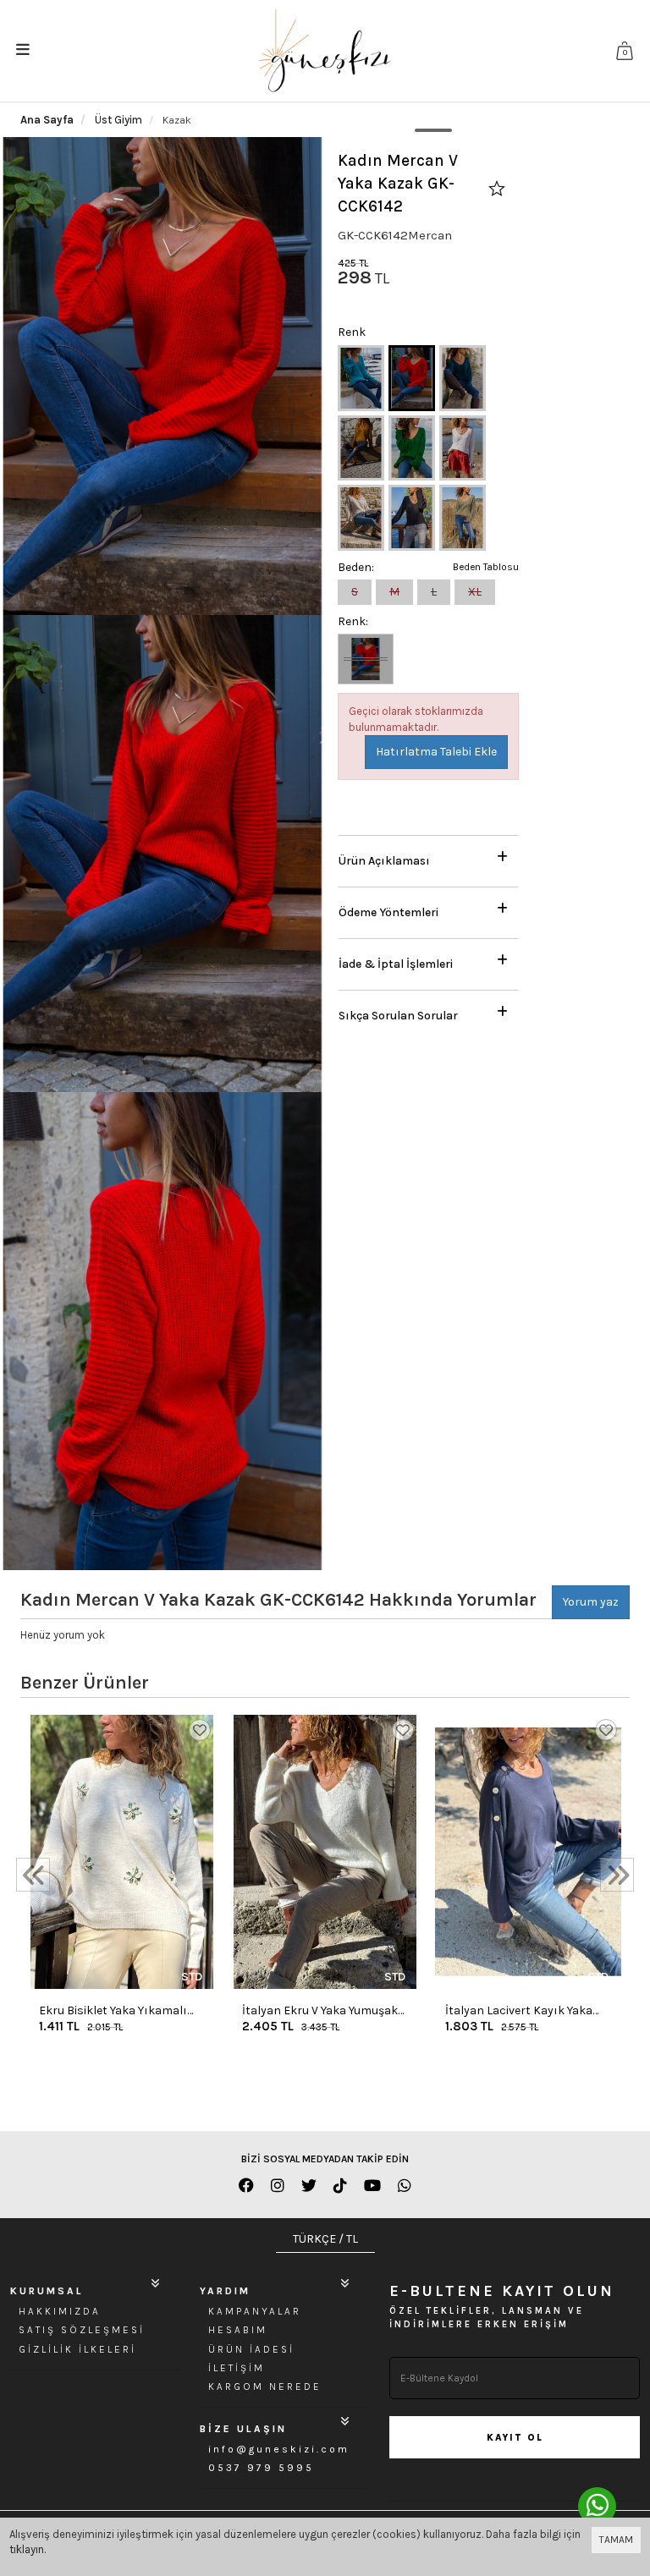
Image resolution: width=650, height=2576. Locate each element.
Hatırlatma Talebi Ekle (436, 752)
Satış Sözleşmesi (82, 2330)
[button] (428, 857)
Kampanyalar (255, 2311)
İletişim (237, 2368)
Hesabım (238, 2330)
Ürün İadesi (251, 2349)
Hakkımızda (60, 2311)
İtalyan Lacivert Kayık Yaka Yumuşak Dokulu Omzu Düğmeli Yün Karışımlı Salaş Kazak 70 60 (522, 2011)
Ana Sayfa (47, 120)
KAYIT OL (515, 2438)
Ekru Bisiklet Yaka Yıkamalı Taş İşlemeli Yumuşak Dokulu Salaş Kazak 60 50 (116, 2011)
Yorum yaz (591, 1602)
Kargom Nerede (265, 2387)
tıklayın (27, 2549)
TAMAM (616, 2540)
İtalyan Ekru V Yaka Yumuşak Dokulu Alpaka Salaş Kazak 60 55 (325, 2011)
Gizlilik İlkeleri (77, 2349)
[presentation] (33, 1875)
